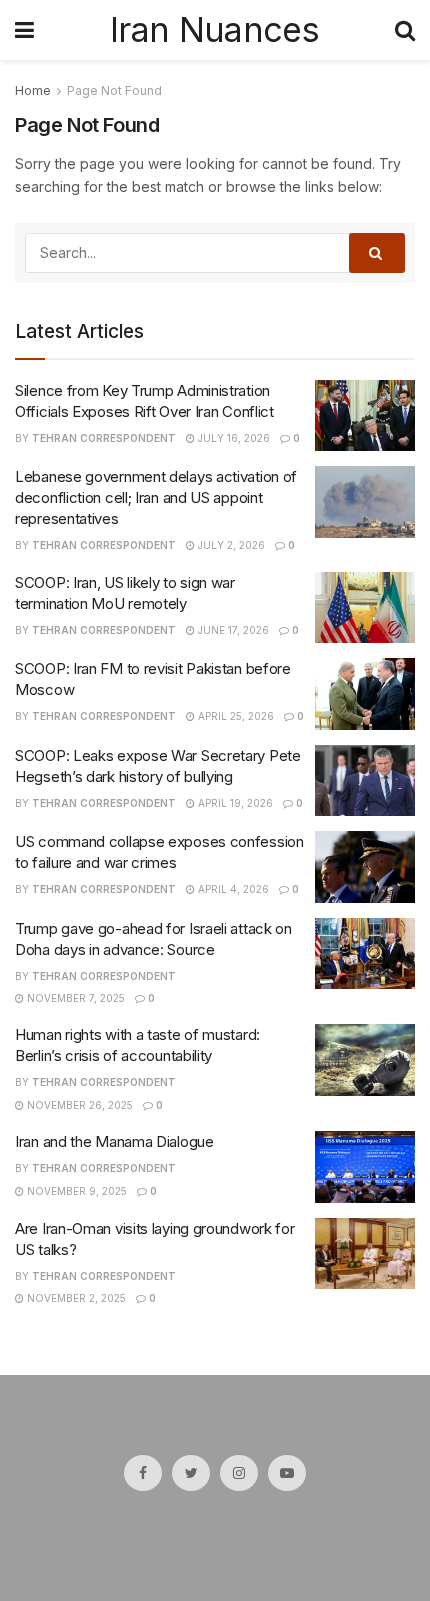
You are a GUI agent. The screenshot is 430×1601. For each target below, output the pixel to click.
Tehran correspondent (104, 438)
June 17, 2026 (232, 630)
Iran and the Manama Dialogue (114, 1141)
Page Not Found (114, 90)
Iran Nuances (214, 30)
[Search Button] (377, 253)
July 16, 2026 (232, 438)
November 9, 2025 (75, 1191)
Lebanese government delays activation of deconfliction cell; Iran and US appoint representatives (156, 497)
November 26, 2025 (78, 1105)
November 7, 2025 (74, 998)
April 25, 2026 (234, 716)
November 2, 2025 (75, 1298)
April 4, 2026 (232, 889)
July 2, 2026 (230, 545)
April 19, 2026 (234, 803)
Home (33, 90)
